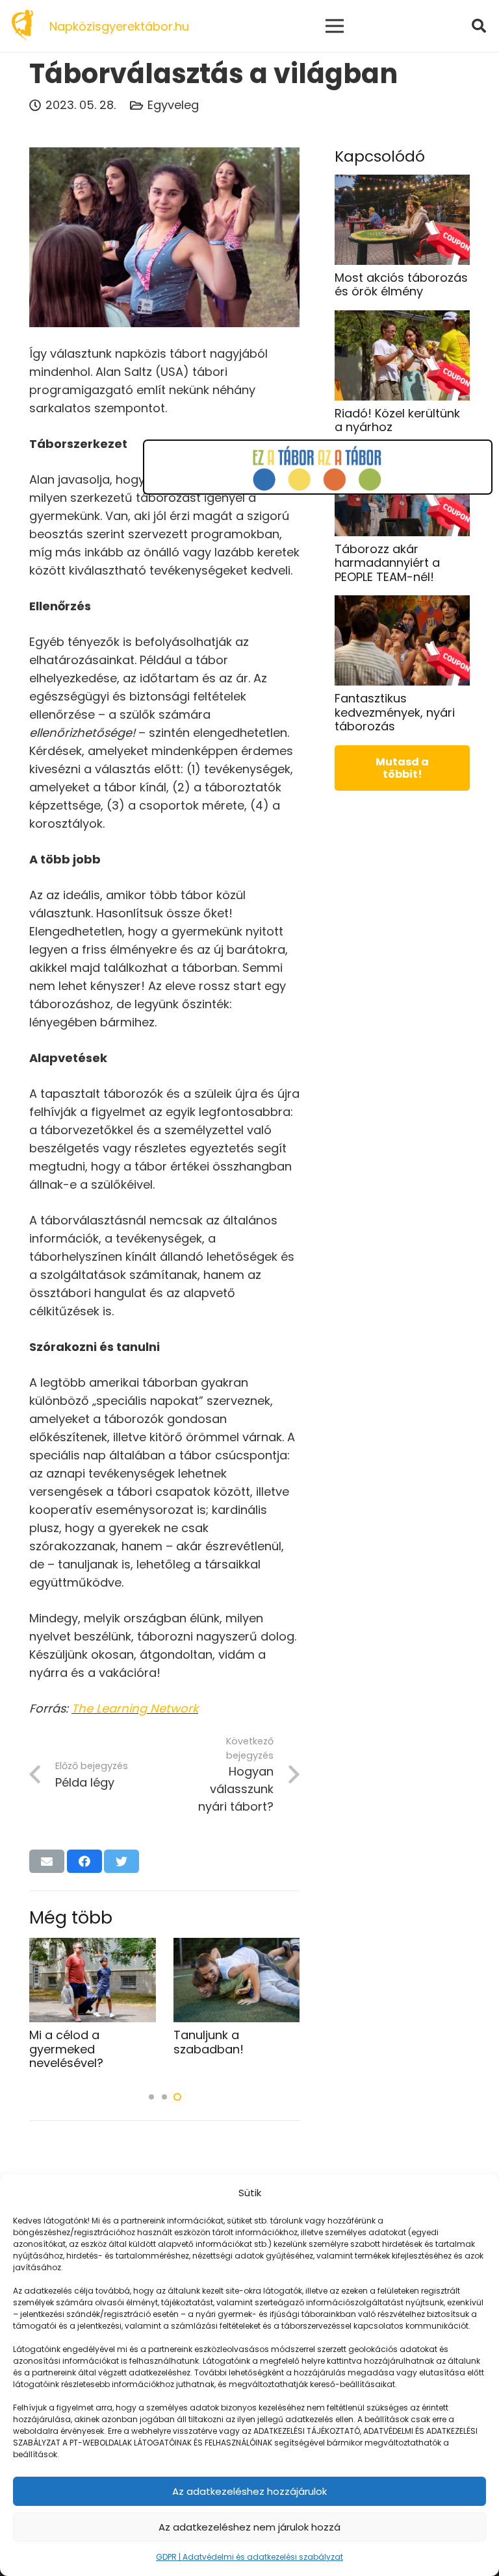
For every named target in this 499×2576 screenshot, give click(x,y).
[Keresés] (479, 26)
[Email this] (47, 1861)
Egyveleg (173, 105)
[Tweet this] (122, 1861)
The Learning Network (135, 1708)
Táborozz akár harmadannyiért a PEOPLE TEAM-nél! (387, 563)
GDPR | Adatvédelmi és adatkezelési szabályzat (249, 2557)
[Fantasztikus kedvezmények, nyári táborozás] (402, 604)
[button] (151, 2097)
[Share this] (84, 1861)
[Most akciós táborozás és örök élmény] (402, 183)
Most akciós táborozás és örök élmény (401, 285)
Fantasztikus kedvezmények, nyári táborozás (395, 712)
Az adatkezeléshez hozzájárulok (249, 2491)
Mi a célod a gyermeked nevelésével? (66, 2049)
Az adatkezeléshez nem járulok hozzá (249, 2527)
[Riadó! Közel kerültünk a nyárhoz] (402, 319)
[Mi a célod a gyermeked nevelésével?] (93, 1947)
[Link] (22, 26)
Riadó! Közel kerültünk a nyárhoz (397, 420)
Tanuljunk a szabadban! (209, 2042)
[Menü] (334, 26)
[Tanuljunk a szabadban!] (237, 1947)
